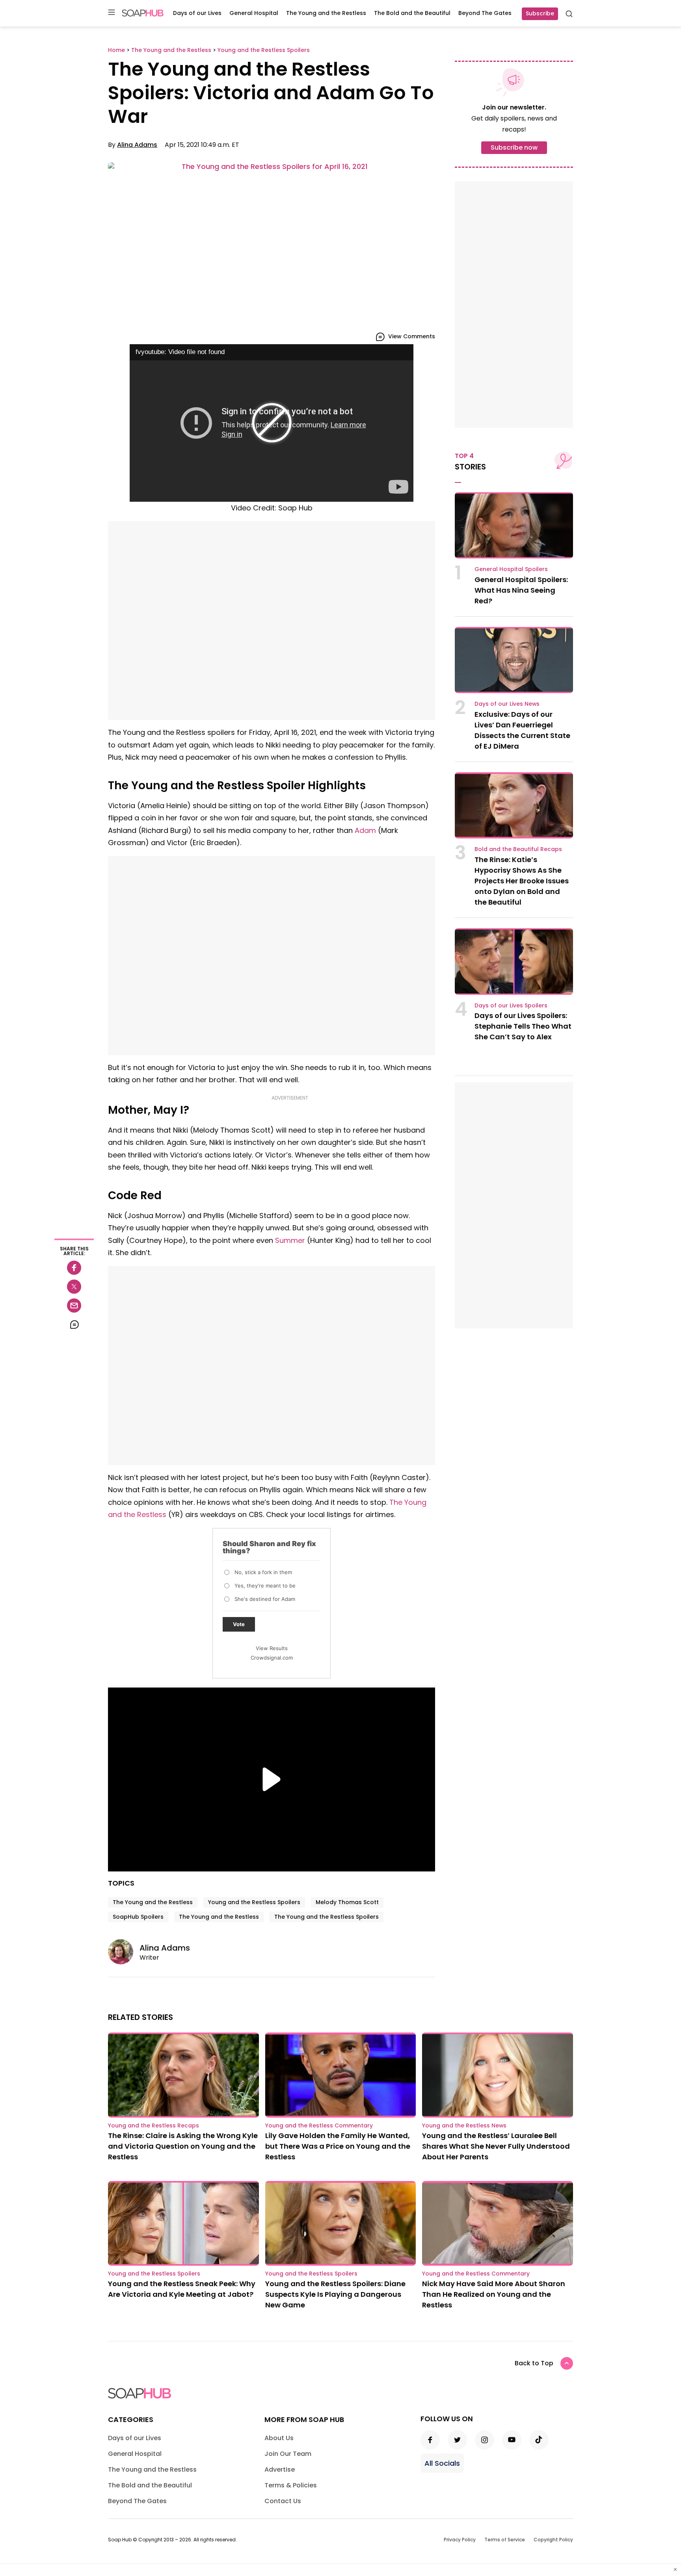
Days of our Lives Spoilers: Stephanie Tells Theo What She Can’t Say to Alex (523, 1026)
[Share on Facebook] (74, 1268)
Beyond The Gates (485, 13)
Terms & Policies (291, 2485)
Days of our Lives (197, 13)
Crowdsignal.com (272, 1658)
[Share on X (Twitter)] (74, 1287)
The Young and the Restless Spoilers (327, 1917)
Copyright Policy (553, 2540)
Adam (365, 830)
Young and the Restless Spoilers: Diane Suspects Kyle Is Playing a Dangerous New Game (335, 2294)
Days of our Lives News (507, 704)
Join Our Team (288, 2454)
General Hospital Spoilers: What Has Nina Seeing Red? (521, 590)
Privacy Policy (460, 2540)
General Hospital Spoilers (511, 569)
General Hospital (254, 13)
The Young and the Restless (326, 13)
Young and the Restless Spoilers (254, 1902)
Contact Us (283, 2501)
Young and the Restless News (464, 2125)
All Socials (442, 2463)
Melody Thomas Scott (347, 1902)
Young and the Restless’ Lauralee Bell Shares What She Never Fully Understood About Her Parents (496, 2146)
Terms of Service (505, 2540)
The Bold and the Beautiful (412, 13)
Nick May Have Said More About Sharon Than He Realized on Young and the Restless (494, 2294)
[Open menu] (112, 13)
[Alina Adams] (124, 1952)
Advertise (280, 2469)
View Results (272, 1648)
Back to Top (534, 2363)
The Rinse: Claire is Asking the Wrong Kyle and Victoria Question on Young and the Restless (183, 2146)
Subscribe (540, 13)
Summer (290, 1240)
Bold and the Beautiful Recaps (518, 849)
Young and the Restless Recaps (154, 2125)
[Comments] (74, 1324)
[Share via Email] (74, 1306)
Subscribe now (514, 147)
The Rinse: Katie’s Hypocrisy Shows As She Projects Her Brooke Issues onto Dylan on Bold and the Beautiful (522, 881)
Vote (239, 1624)
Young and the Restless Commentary (319, 2125)
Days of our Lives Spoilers (511, 1005)
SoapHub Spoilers (138, 1917)
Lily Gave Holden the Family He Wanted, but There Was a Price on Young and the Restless (338, 2146)
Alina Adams (137, 145)
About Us (279, 2438)
